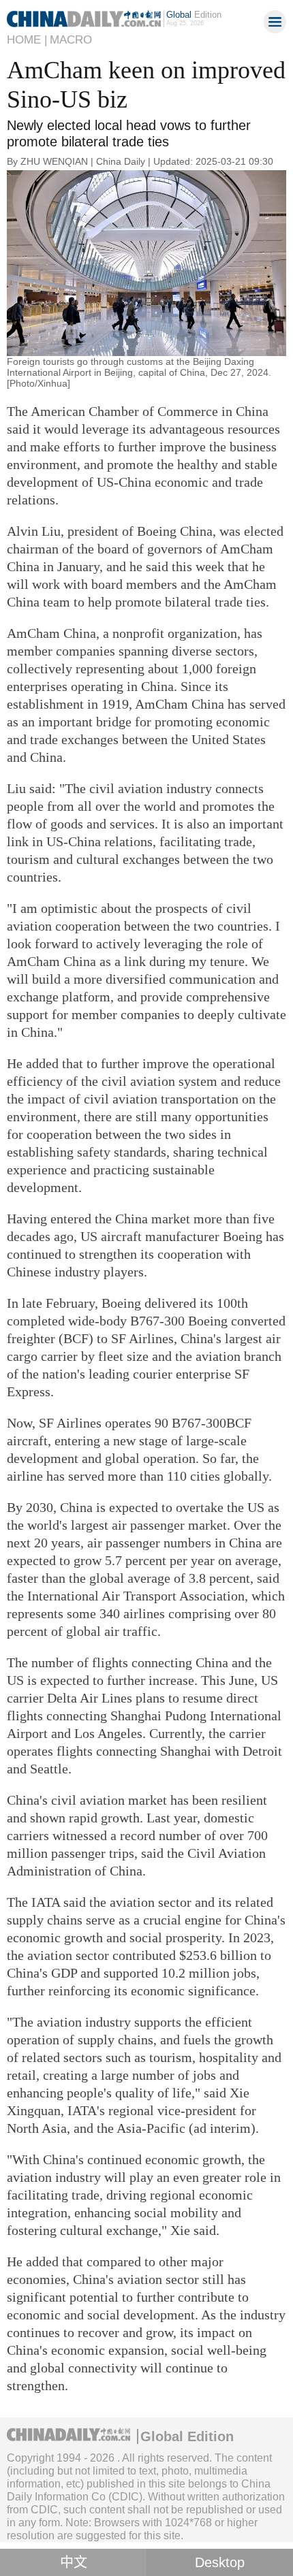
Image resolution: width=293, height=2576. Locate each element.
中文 (74, 2562)
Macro (71, 40)
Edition (194, 15)
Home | (27, 40)
